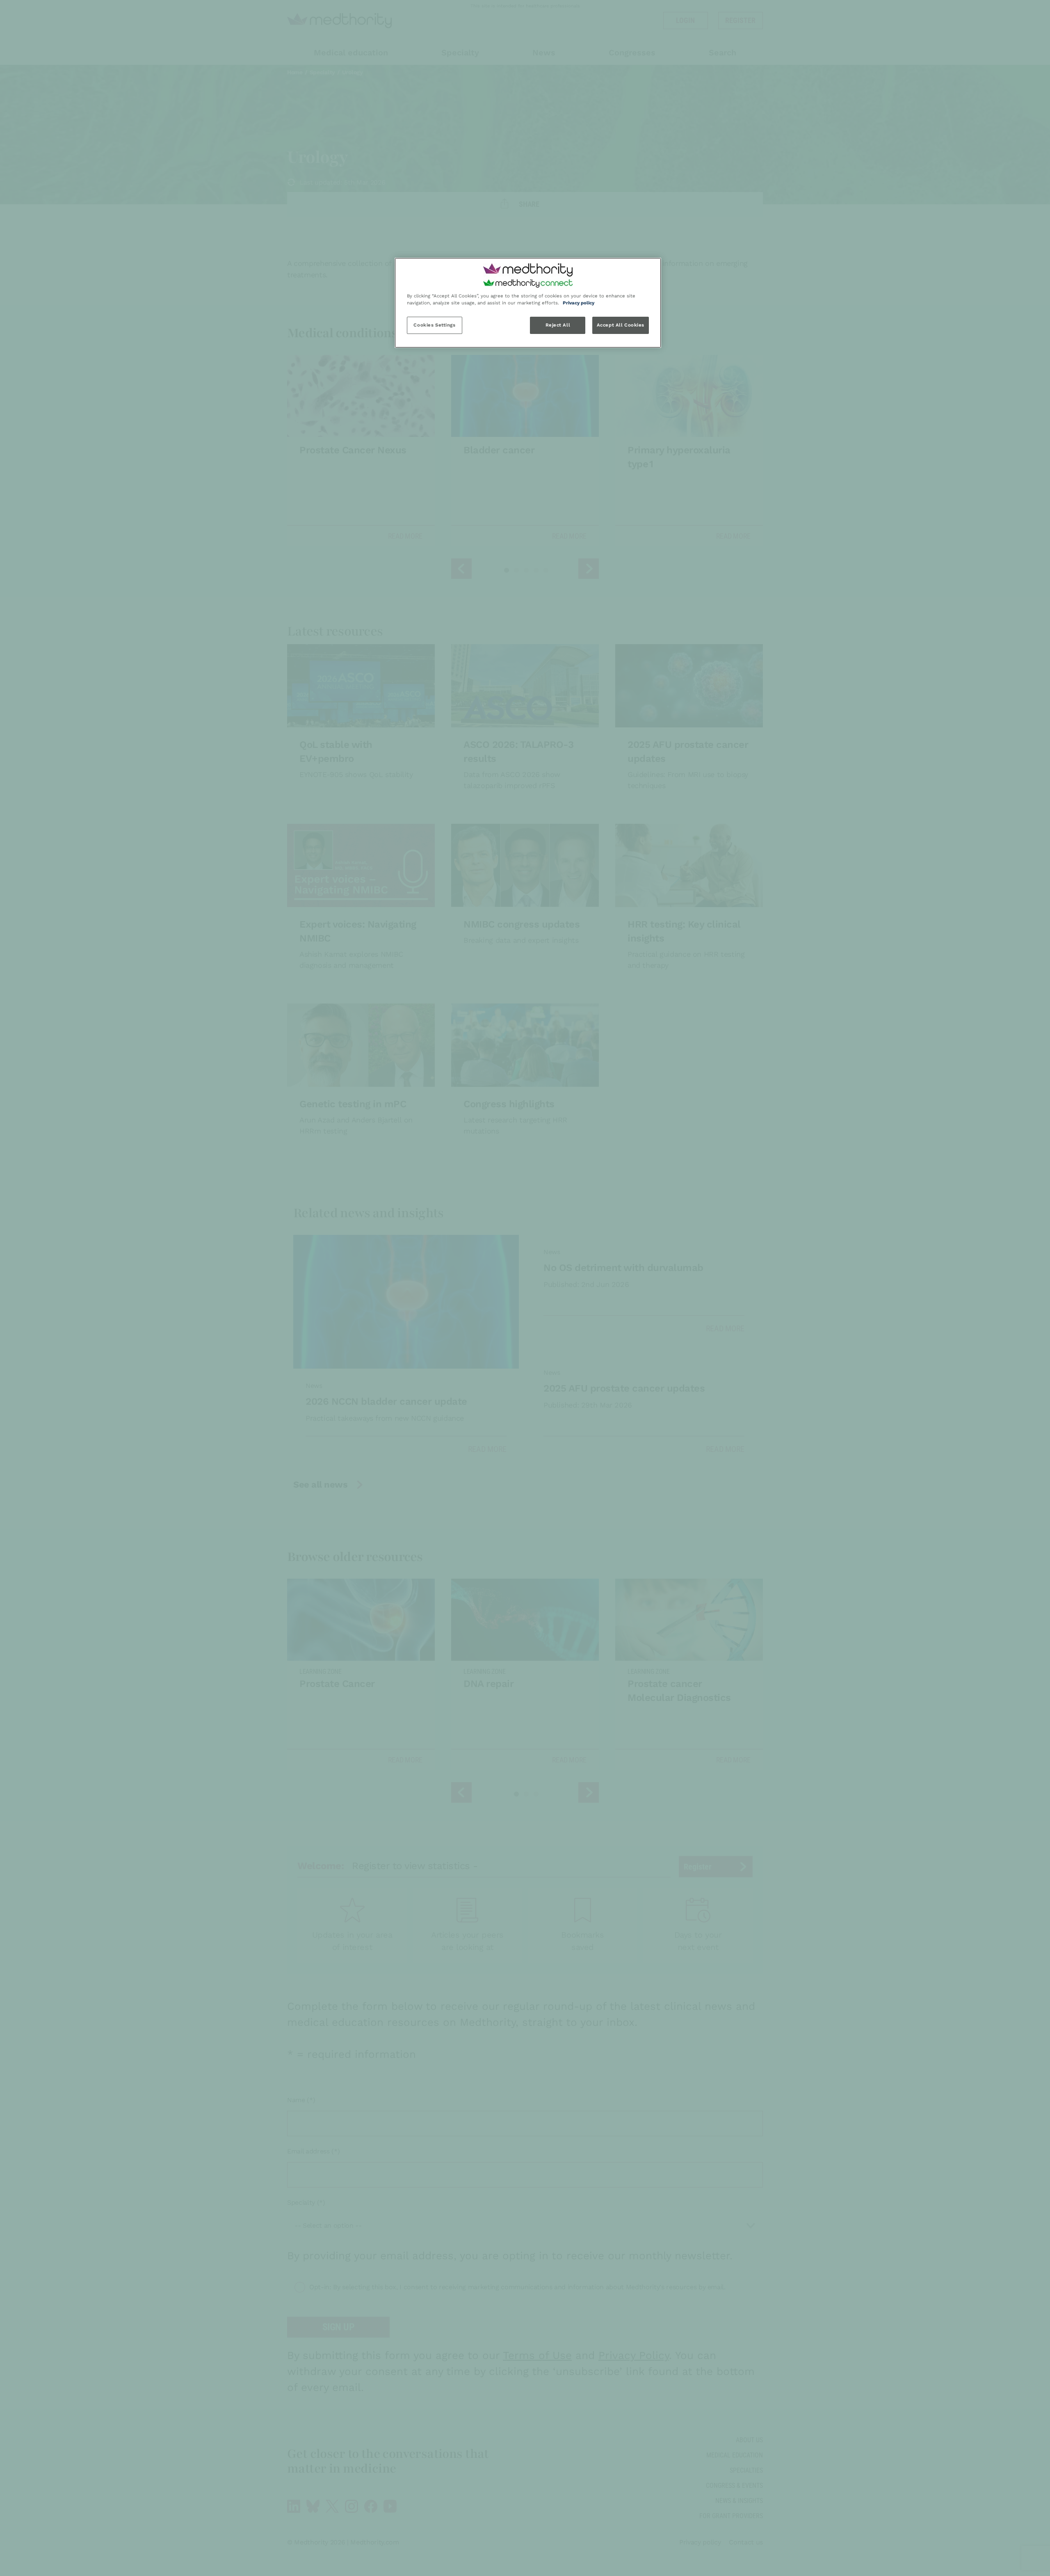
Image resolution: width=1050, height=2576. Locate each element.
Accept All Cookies (621, 325)
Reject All (558, 325)
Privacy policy (579, 303)
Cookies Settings (434, 325)
